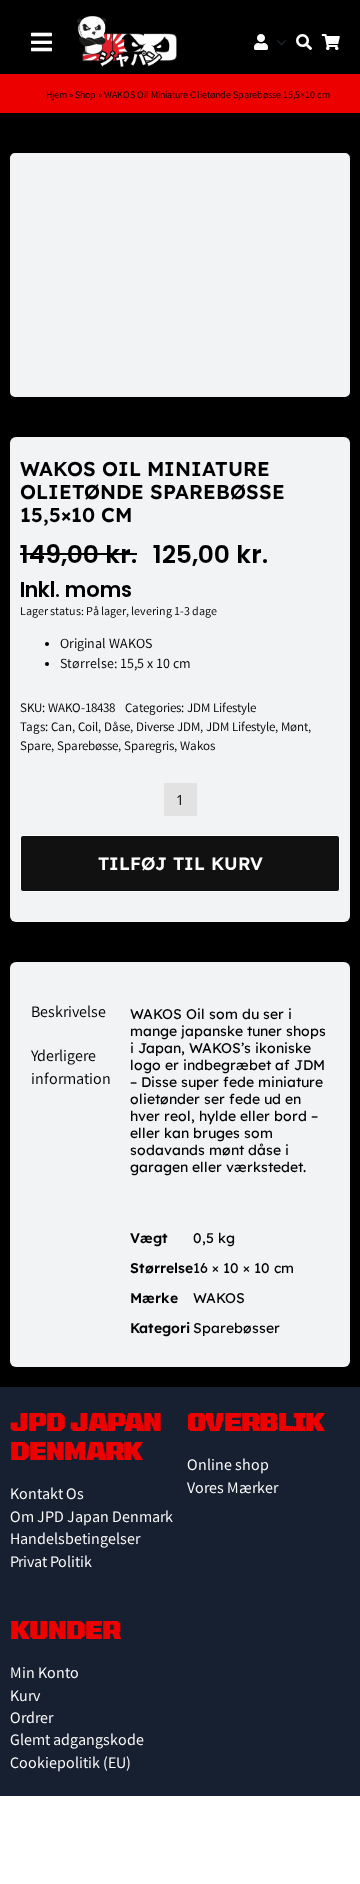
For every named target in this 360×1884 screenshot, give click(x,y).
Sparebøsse (87, 747)
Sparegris (149, 747)
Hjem (56, 96)
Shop (85, 96)
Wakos (197, 747)
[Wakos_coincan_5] (180, 275)
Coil (88, 728)
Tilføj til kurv (180, 863)
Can (61, 728)
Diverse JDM (168, 728)
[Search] (299, 42)
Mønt (294, 728)
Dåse (117, 728)
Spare (35, 747)
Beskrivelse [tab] (67, 1013)
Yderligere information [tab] (67, 1068)
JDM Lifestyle (221, 709)
